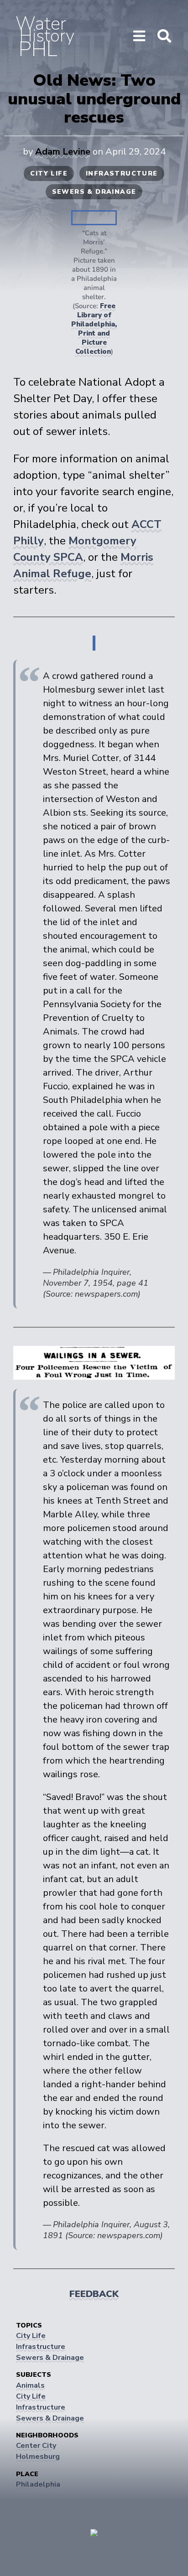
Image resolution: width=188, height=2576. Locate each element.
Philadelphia (38, 2484)
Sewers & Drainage (94, 192)
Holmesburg (38, 2457)
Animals (30, 2385)
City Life (49, 173)
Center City (36, 2446)
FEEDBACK (94, 2294)
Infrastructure (122, 173)
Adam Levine (63, 152)
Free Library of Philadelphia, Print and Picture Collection (94, 329)
